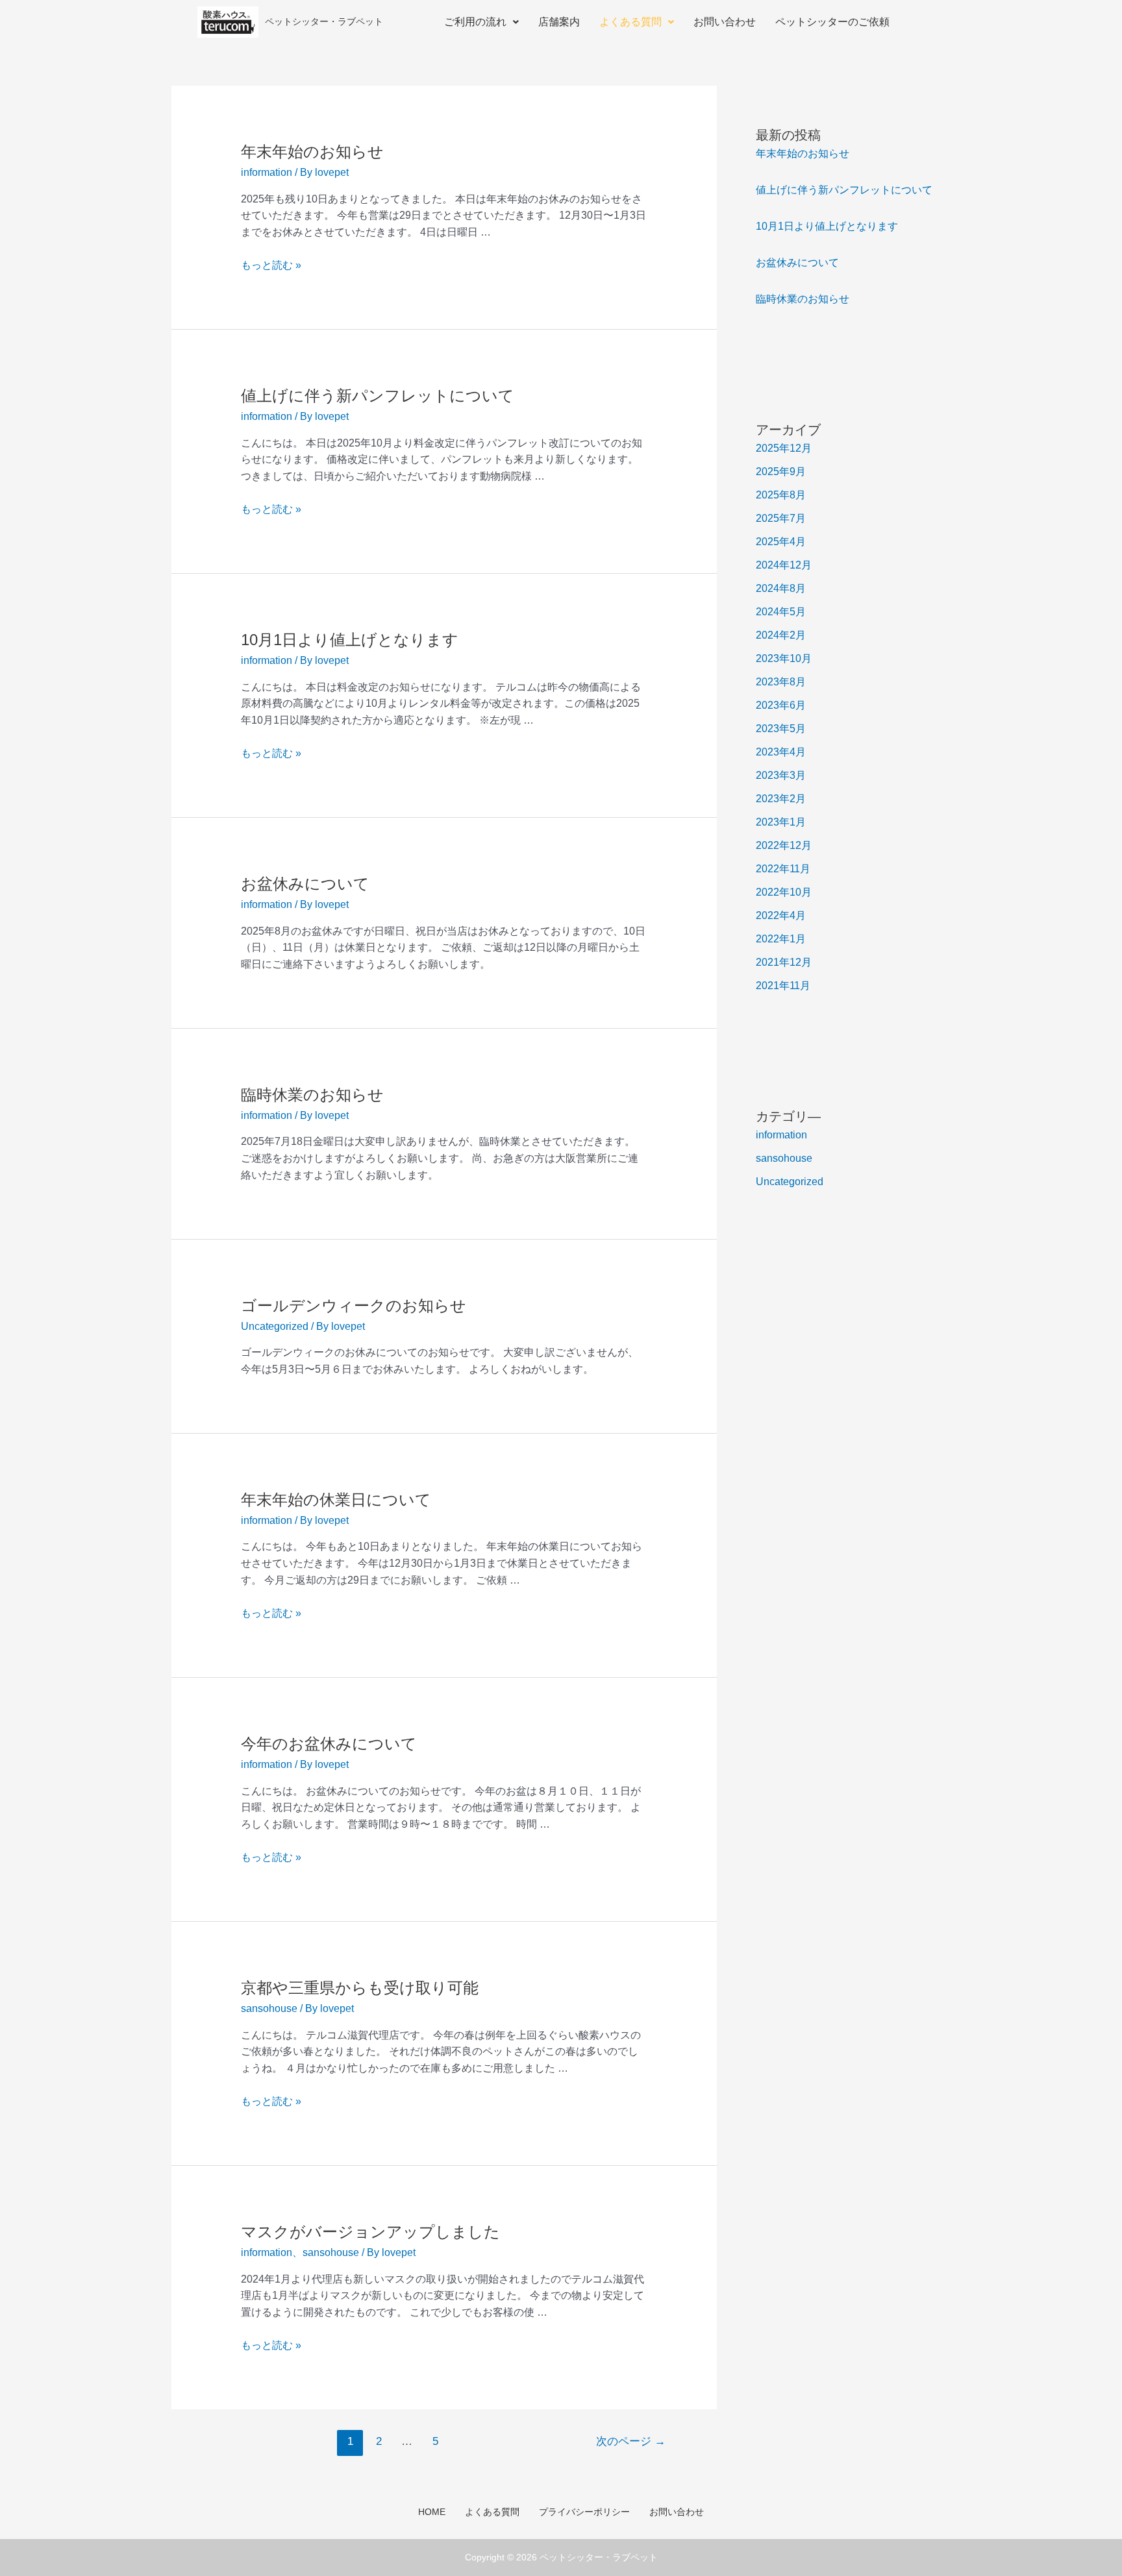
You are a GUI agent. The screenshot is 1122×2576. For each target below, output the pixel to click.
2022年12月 (784, 845)
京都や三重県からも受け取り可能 (360, 1988)
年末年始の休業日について (336, 1500)
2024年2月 (781, 635)
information (267, 172)
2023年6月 (781, 705)
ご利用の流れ (475, 22)
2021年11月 (783, 986)
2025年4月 (781, 542)
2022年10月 (784, 892)
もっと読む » (271, 265)
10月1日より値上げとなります (350, 640)
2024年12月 (784, 565)
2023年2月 (781, 799)
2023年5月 (781, 729)
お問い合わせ (725, 22)
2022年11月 (783, 869)
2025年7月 (781, 518)
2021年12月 (784, 962)
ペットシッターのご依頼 (832, 22)
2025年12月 (784, 448)
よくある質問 (630, 22)
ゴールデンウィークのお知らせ (354, 1306)
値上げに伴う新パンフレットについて (378, 396)
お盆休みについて (305, 884)
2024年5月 (781, 612)
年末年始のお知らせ (312, 152)
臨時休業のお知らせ (312, 1095)
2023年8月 (781, 682)
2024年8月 (781, 588)
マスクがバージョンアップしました (370, 2232)
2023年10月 (784, 658)
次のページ (631, 2441)
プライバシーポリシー (584, 2512)
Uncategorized (275, 1326)
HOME (432, 2512)
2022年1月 (781, 939)
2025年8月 (781, 495)
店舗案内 (559, 22)
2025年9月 (781, 472)
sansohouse (269, 2008)
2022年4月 (781, 915)
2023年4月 (781, 752)
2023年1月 (781, 822)
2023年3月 (781, 775)
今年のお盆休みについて (329, 1744)
